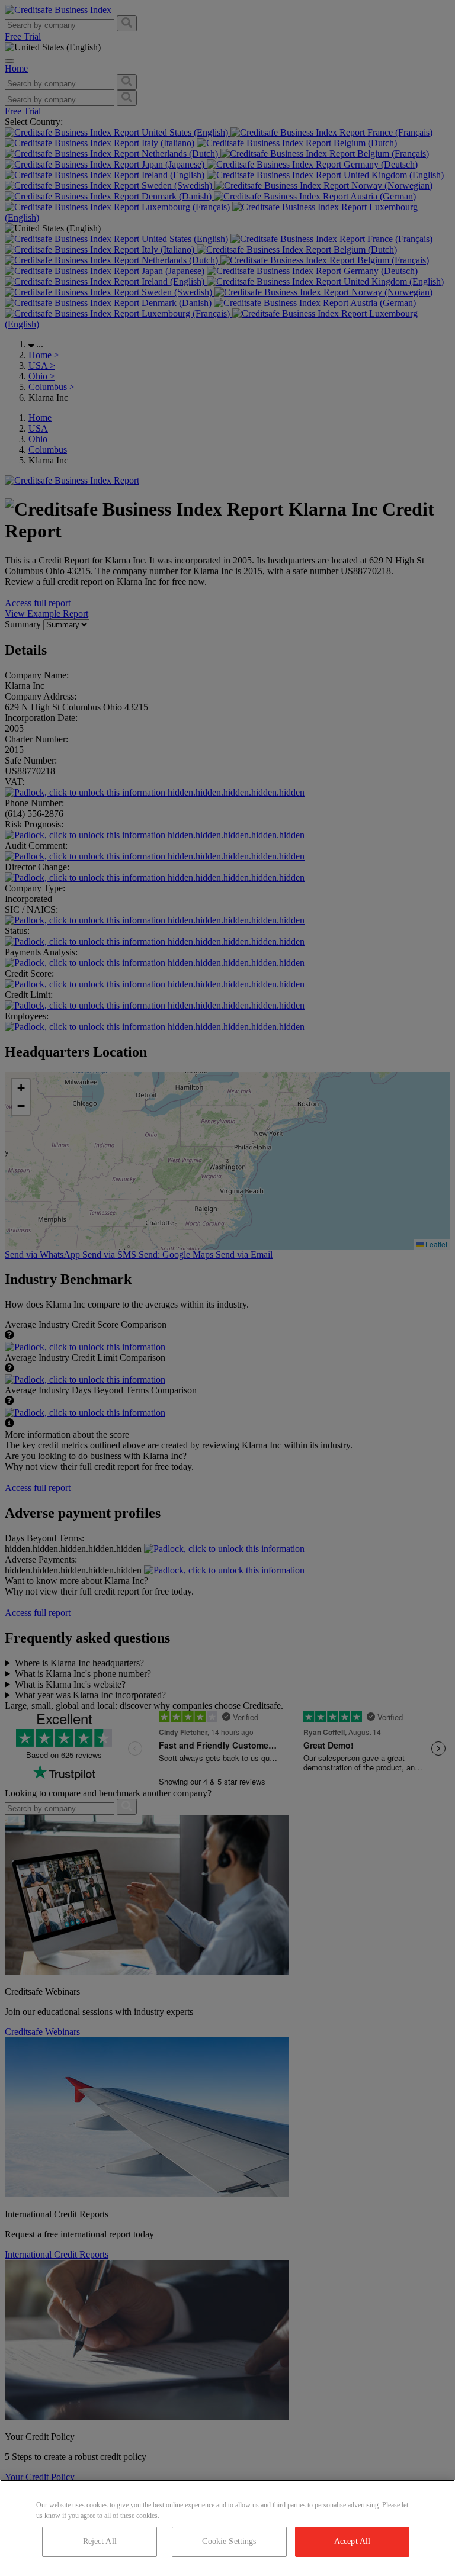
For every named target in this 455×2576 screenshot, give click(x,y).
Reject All (100, 2541)
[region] (227, 2528)
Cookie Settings (229, 2541)
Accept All (352, 2541)
